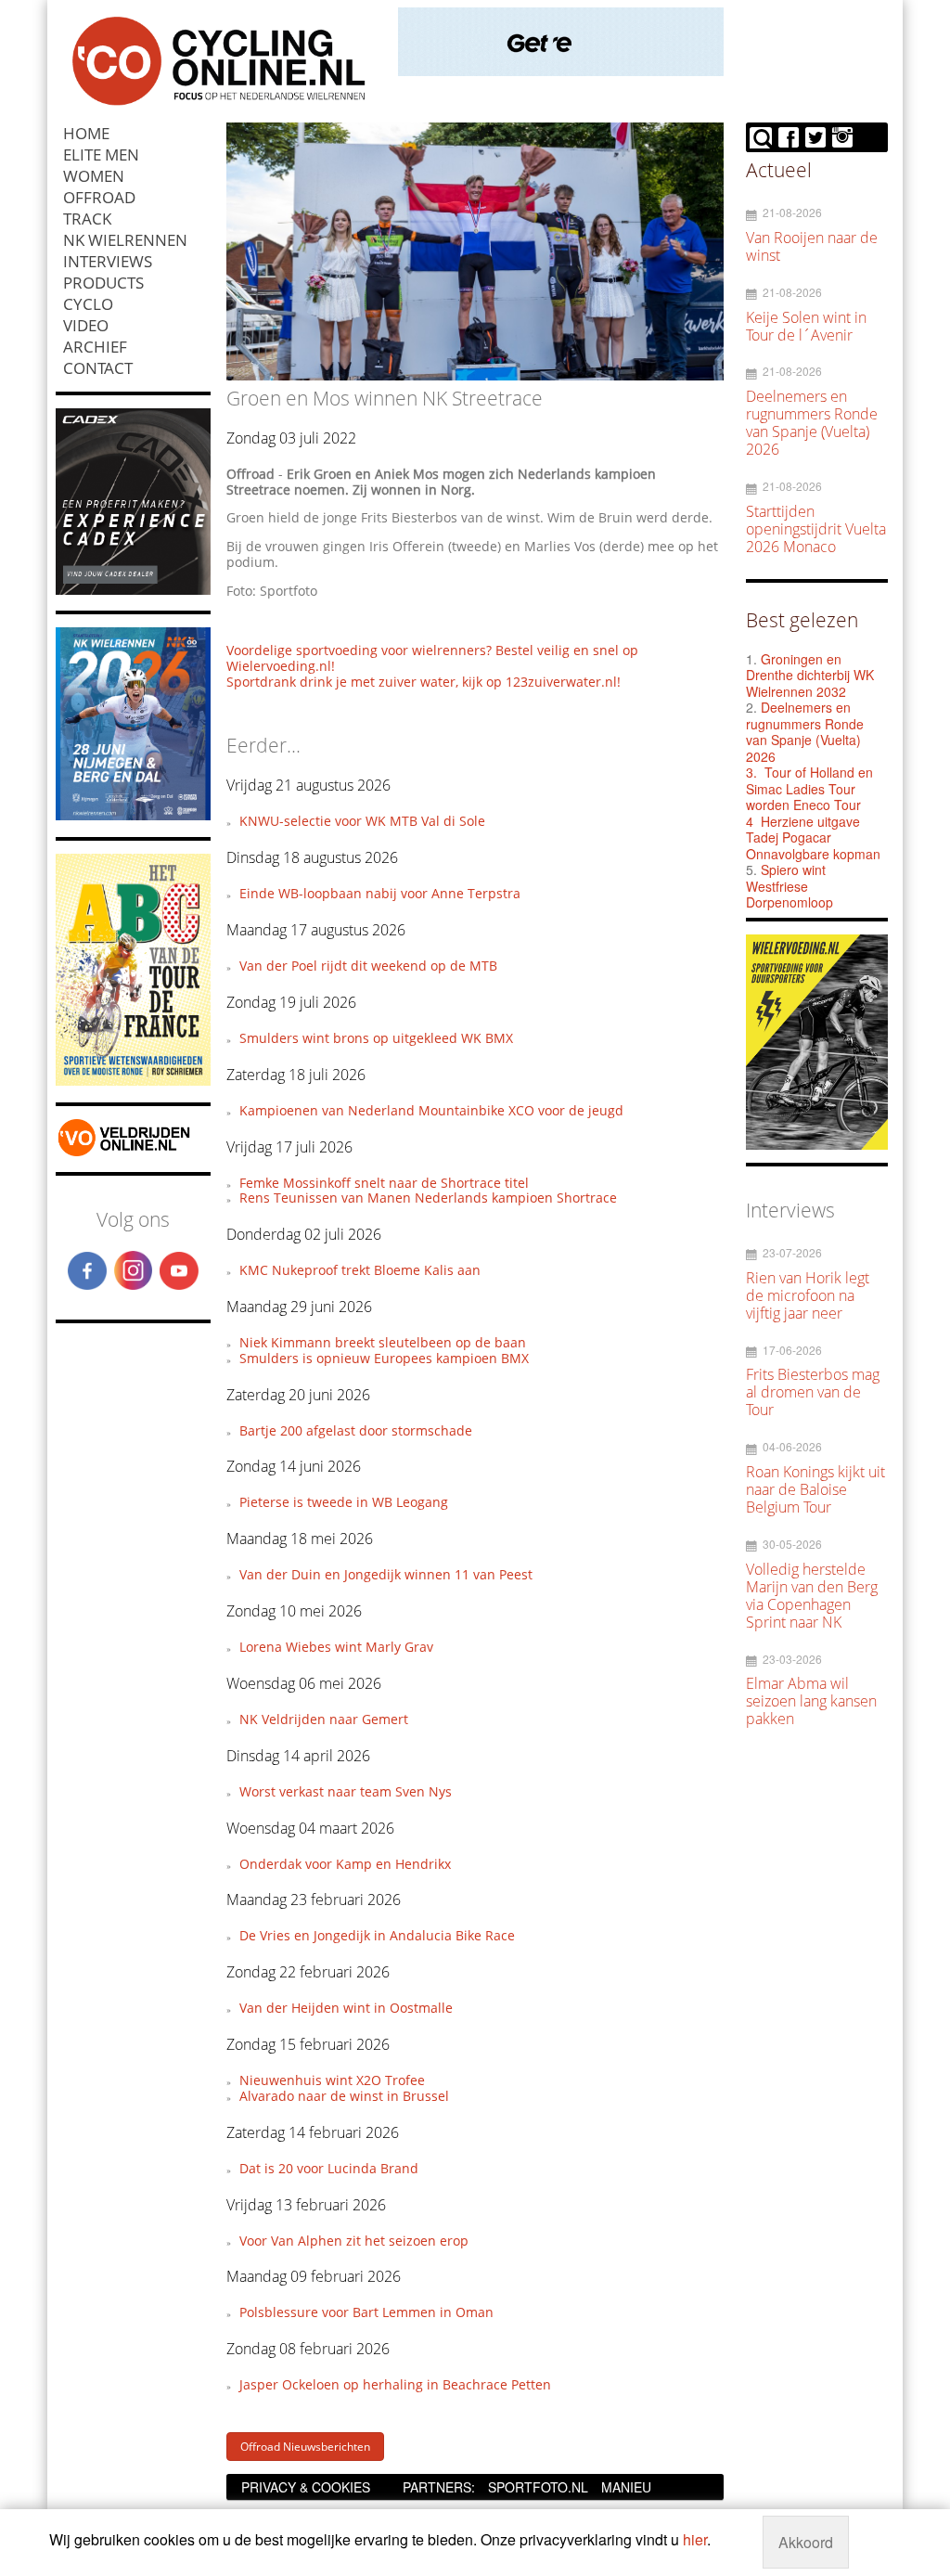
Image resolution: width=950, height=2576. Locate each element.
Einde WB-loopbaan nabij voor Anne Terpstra (380, 893)
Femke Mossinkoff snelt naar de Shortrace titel (384, 1183)
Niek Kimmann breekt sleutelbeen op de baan (383, 1342)
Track (87, 219)
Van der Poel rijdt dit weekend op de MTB (368, 966)
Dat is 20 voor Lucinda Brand (329, 2168)
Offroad (99, 197)
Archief (95, 347)
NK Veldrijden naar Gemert (324, 1719)
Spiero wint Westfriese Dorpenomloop (790, 886)
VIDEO (86, 325)
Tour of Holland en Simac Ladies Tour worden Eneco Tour (809, 788)
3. (751, 772)
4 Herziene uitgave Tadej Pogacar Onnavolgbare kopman (813, 837)
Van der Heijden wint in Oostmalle (346, 2008)
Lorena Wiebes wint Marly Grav (336, 1647)
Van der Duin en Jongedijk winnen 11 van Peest (386, 1574)
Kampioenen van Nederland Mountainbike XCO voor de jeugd (431, 1110)
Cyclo (88, 304)
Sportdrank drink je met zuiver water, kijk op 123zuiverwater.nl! (424, 682)
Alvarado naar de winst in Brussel (344, 2096)
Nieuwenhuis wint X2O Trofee (332, 2080)
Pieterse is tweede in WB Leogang (344, 1502)
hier (695, 2539)
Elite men (101, 155)
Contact (98, 368)
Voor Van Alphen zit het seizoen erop (354, 2241)
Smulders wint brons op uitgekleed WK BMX (376, 1038)
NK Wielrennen (125, 240)
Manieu (626, 2487)
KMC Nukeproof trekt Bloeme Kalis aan (360, 1270)
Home (86, 133)
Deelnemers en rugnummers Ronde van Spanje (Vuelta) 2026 (805, 732)
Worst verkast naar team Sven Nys (346, 1791)
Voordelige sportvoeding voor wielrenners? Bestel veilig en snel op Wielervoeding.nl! (432, 658)
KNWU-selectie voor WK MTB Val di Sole (362, 821)
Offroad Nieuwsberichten (305, 2447)
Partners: (439, 2487)
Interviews (108, 261)
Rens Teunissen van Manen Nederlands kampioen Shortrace (428, 1198)
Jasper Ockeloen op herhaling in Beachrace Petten (395, 2384)
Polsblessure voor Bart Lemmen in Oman (366, 2312)
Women (94, 176)
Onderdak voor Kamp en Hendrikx (345, 1864)
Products (103, 283)
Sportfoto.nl (538, 2487)
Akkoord (806, 2542)
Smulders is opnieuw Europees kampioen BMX (384, 1358)
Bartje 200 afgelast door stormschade (356, 1430)
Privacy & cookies (306, 2487)
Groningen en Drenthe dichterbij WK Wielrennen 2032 (810, 675)
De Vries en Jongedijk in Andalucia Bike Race (377, 1935)
